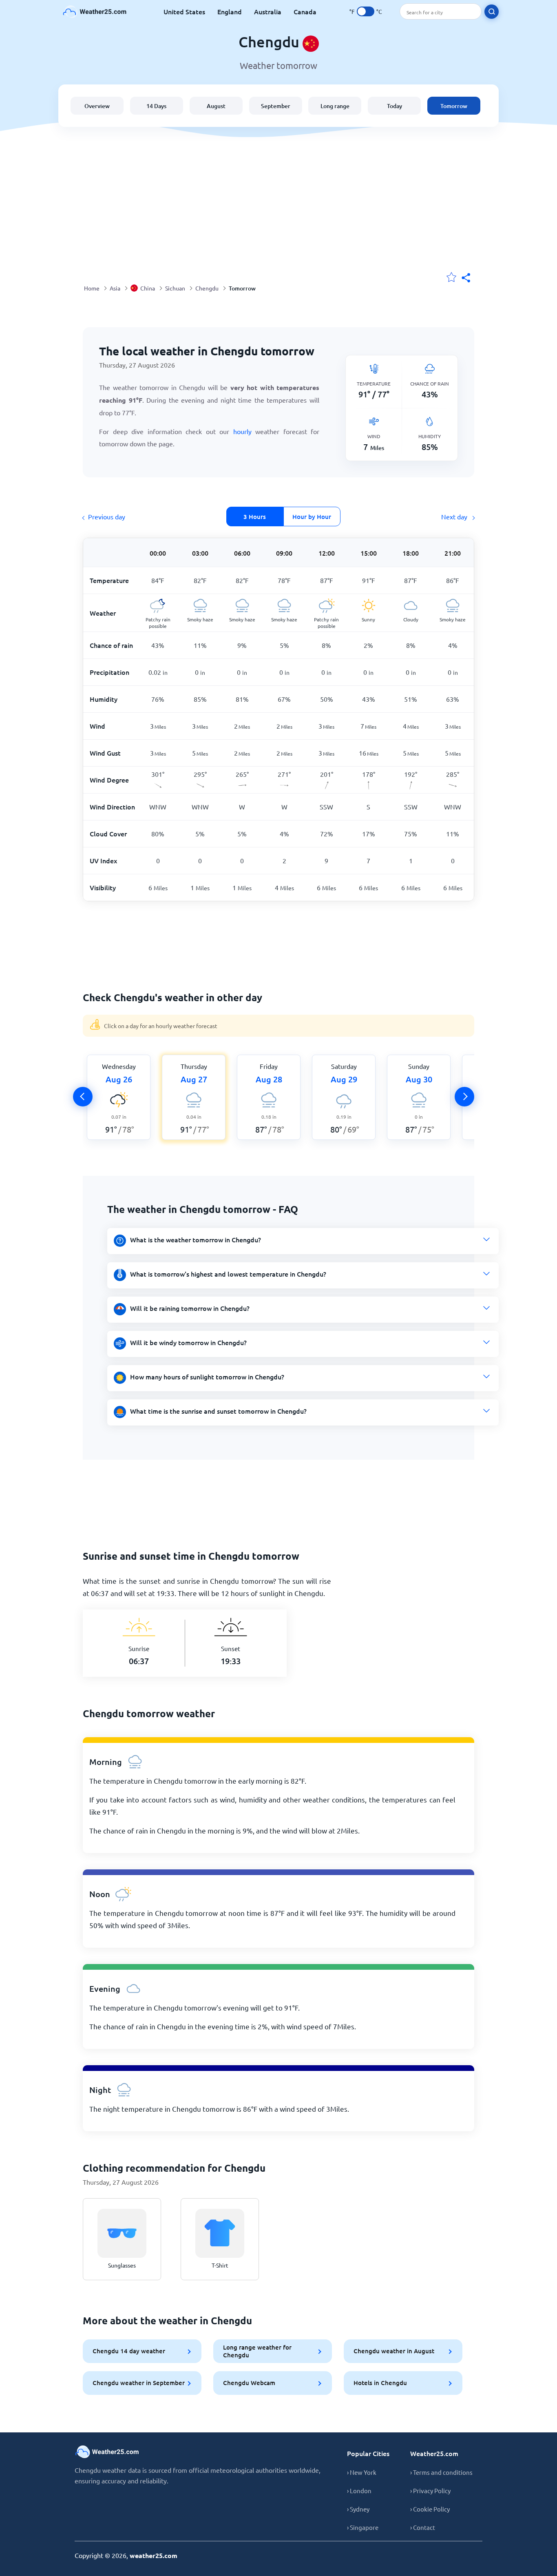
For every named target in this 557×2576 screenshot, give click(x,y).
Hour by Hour (312, 517)
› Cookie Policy (430, 2509)
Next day (455, 517)
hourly (244, 431)
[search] (492, 12)
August (216, 106)
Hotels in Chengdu (380, 2383)
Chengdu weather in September (139, 2383)
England (230, 11)
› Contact (423, 2527)
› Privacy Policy (430, 2491)
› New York (362, 2472)
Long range (335, 106)
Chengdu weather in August (394, 2351)
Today (395, 106)
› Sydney (358, 2509)
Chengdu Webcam (249, 2383)
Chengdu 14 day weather (129, 2351)
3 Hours (255, 517)
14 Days (156, 106)
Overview (97, 106)
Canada (305, 11)
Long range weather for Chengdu (257, 2351)
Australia (268, 11)
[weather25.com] (95, 12)
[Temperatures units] (366, 11)
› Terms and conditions (441, 2472)
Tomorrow (454, 106)
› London (359, 2491)
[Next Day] (464, 1097)
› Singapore (363, 2527)
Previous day (107, 517)
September (276, 106)
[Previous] (83, 1097)
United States (184, 11)
